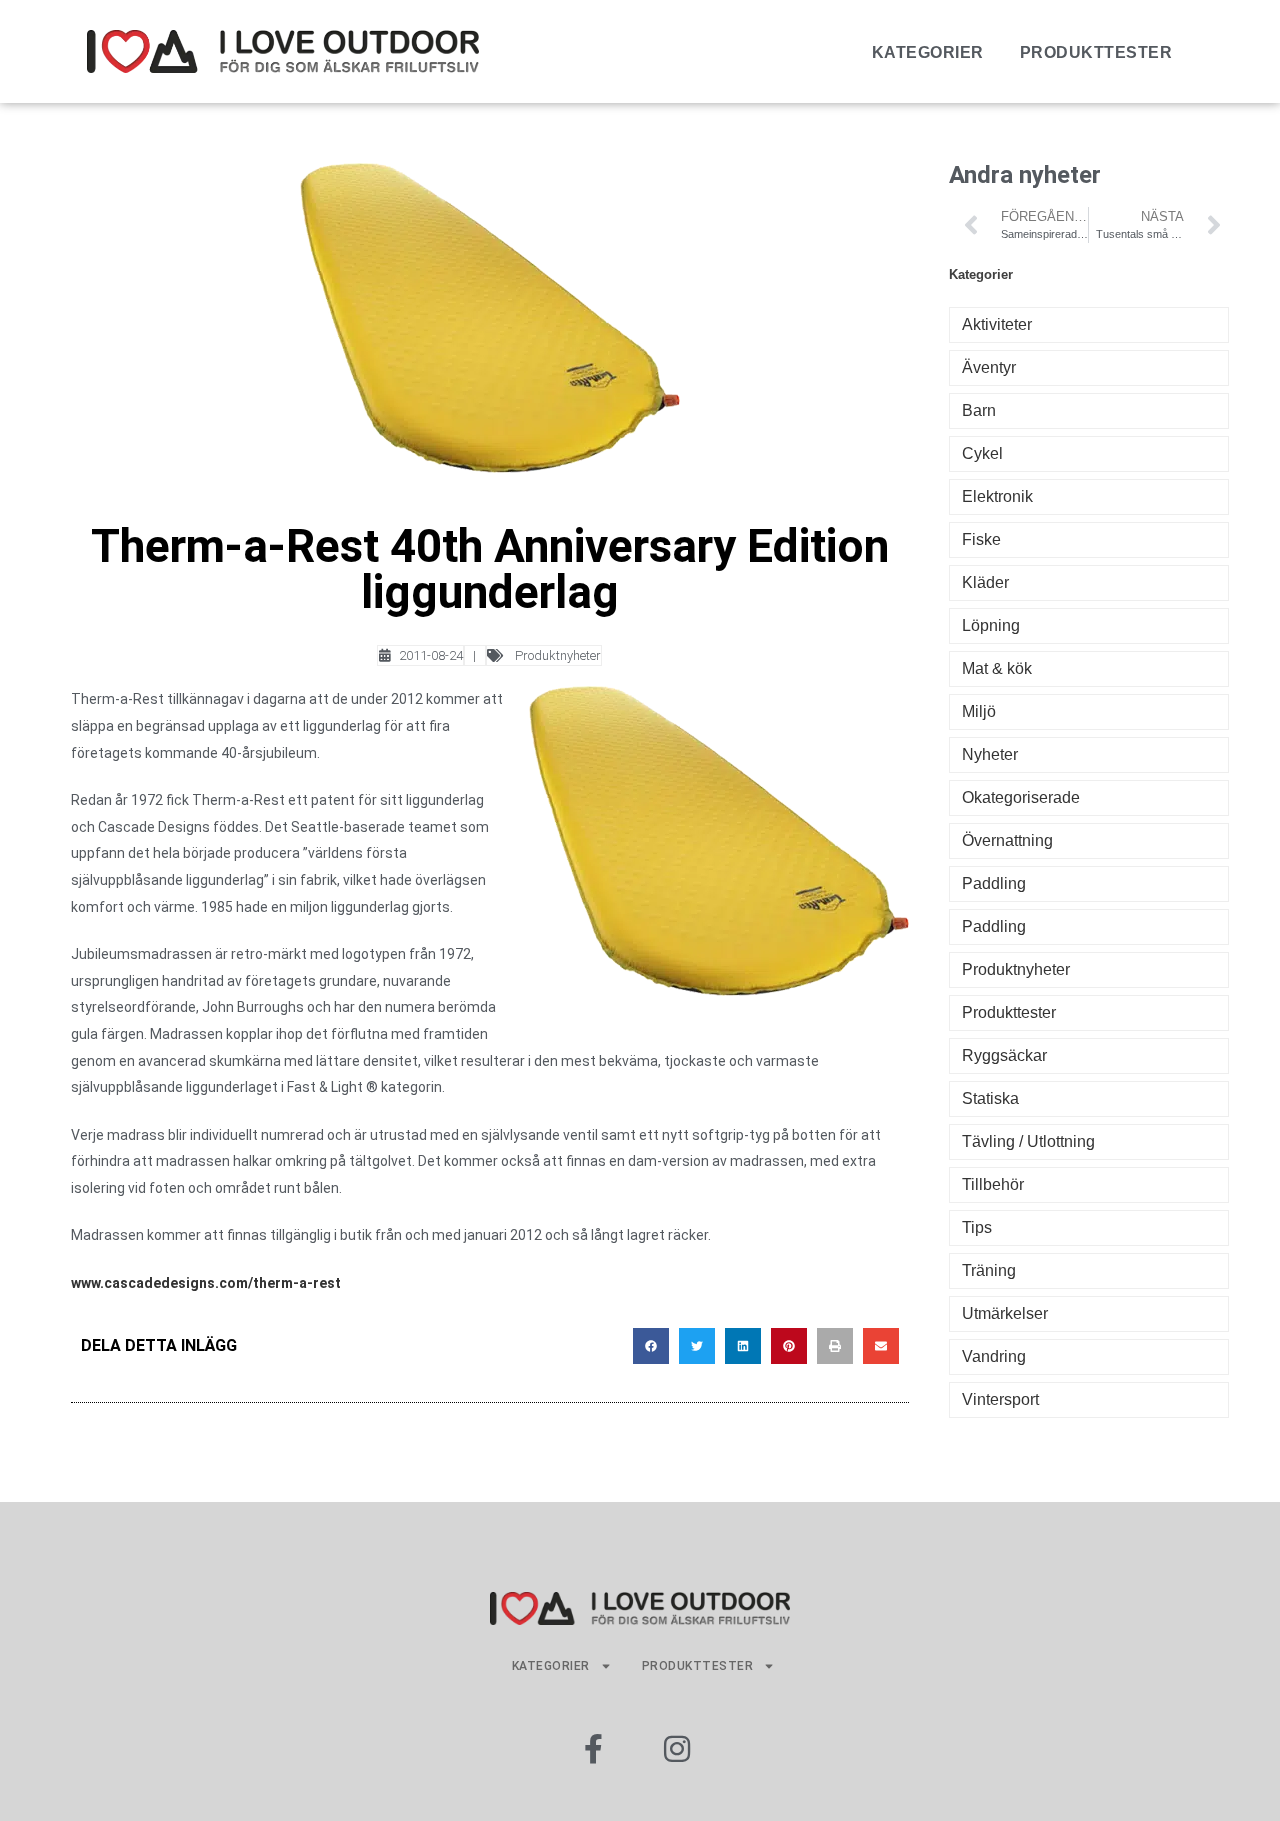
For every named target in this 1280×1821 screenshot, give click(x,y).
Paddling (994, 883)
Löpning (991, 625)
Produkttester (1096, 52)
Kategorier (928, 52)
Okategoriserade (1021, 797)
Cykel (982, 453)
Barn (979, 410)
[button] (651, 1346)
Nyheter (990, 754)
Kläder (985, 582)
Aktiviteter (997, 324)
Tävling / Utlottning (1028, 1141)
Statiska (990, 1098)
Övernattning (1007, 840)
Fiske (981, 539)
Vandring (994, 1356)
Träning (989, 1270)
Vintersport (1000, 1399)
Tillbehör (993, 1184)
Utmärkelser (1005, 1313)
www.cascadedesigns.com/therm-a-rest (206, 1283)
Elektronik (997, 496)
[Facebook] (593, 1749)
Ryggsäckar (1004, 1055)
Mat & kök (997, 668)
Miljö (979, 711)
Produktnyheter (558, 655)
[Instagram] (677, 1749)
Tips (977, 1227)
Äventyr (989, 367)
